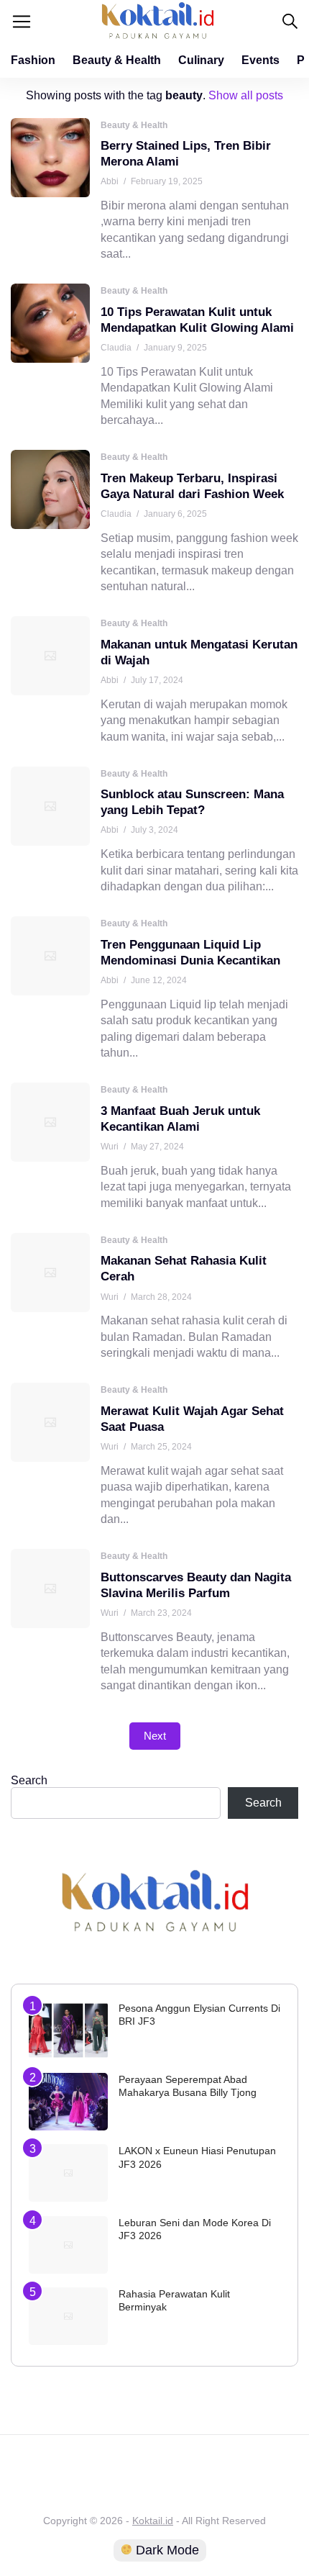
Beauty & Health (117, 60)
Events (260, 60)
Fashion (33, 60)
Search (29, 1780)
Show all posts (246, 95)
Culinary (201, 60)
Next (155, 1736)
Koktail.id (153, 2521)
